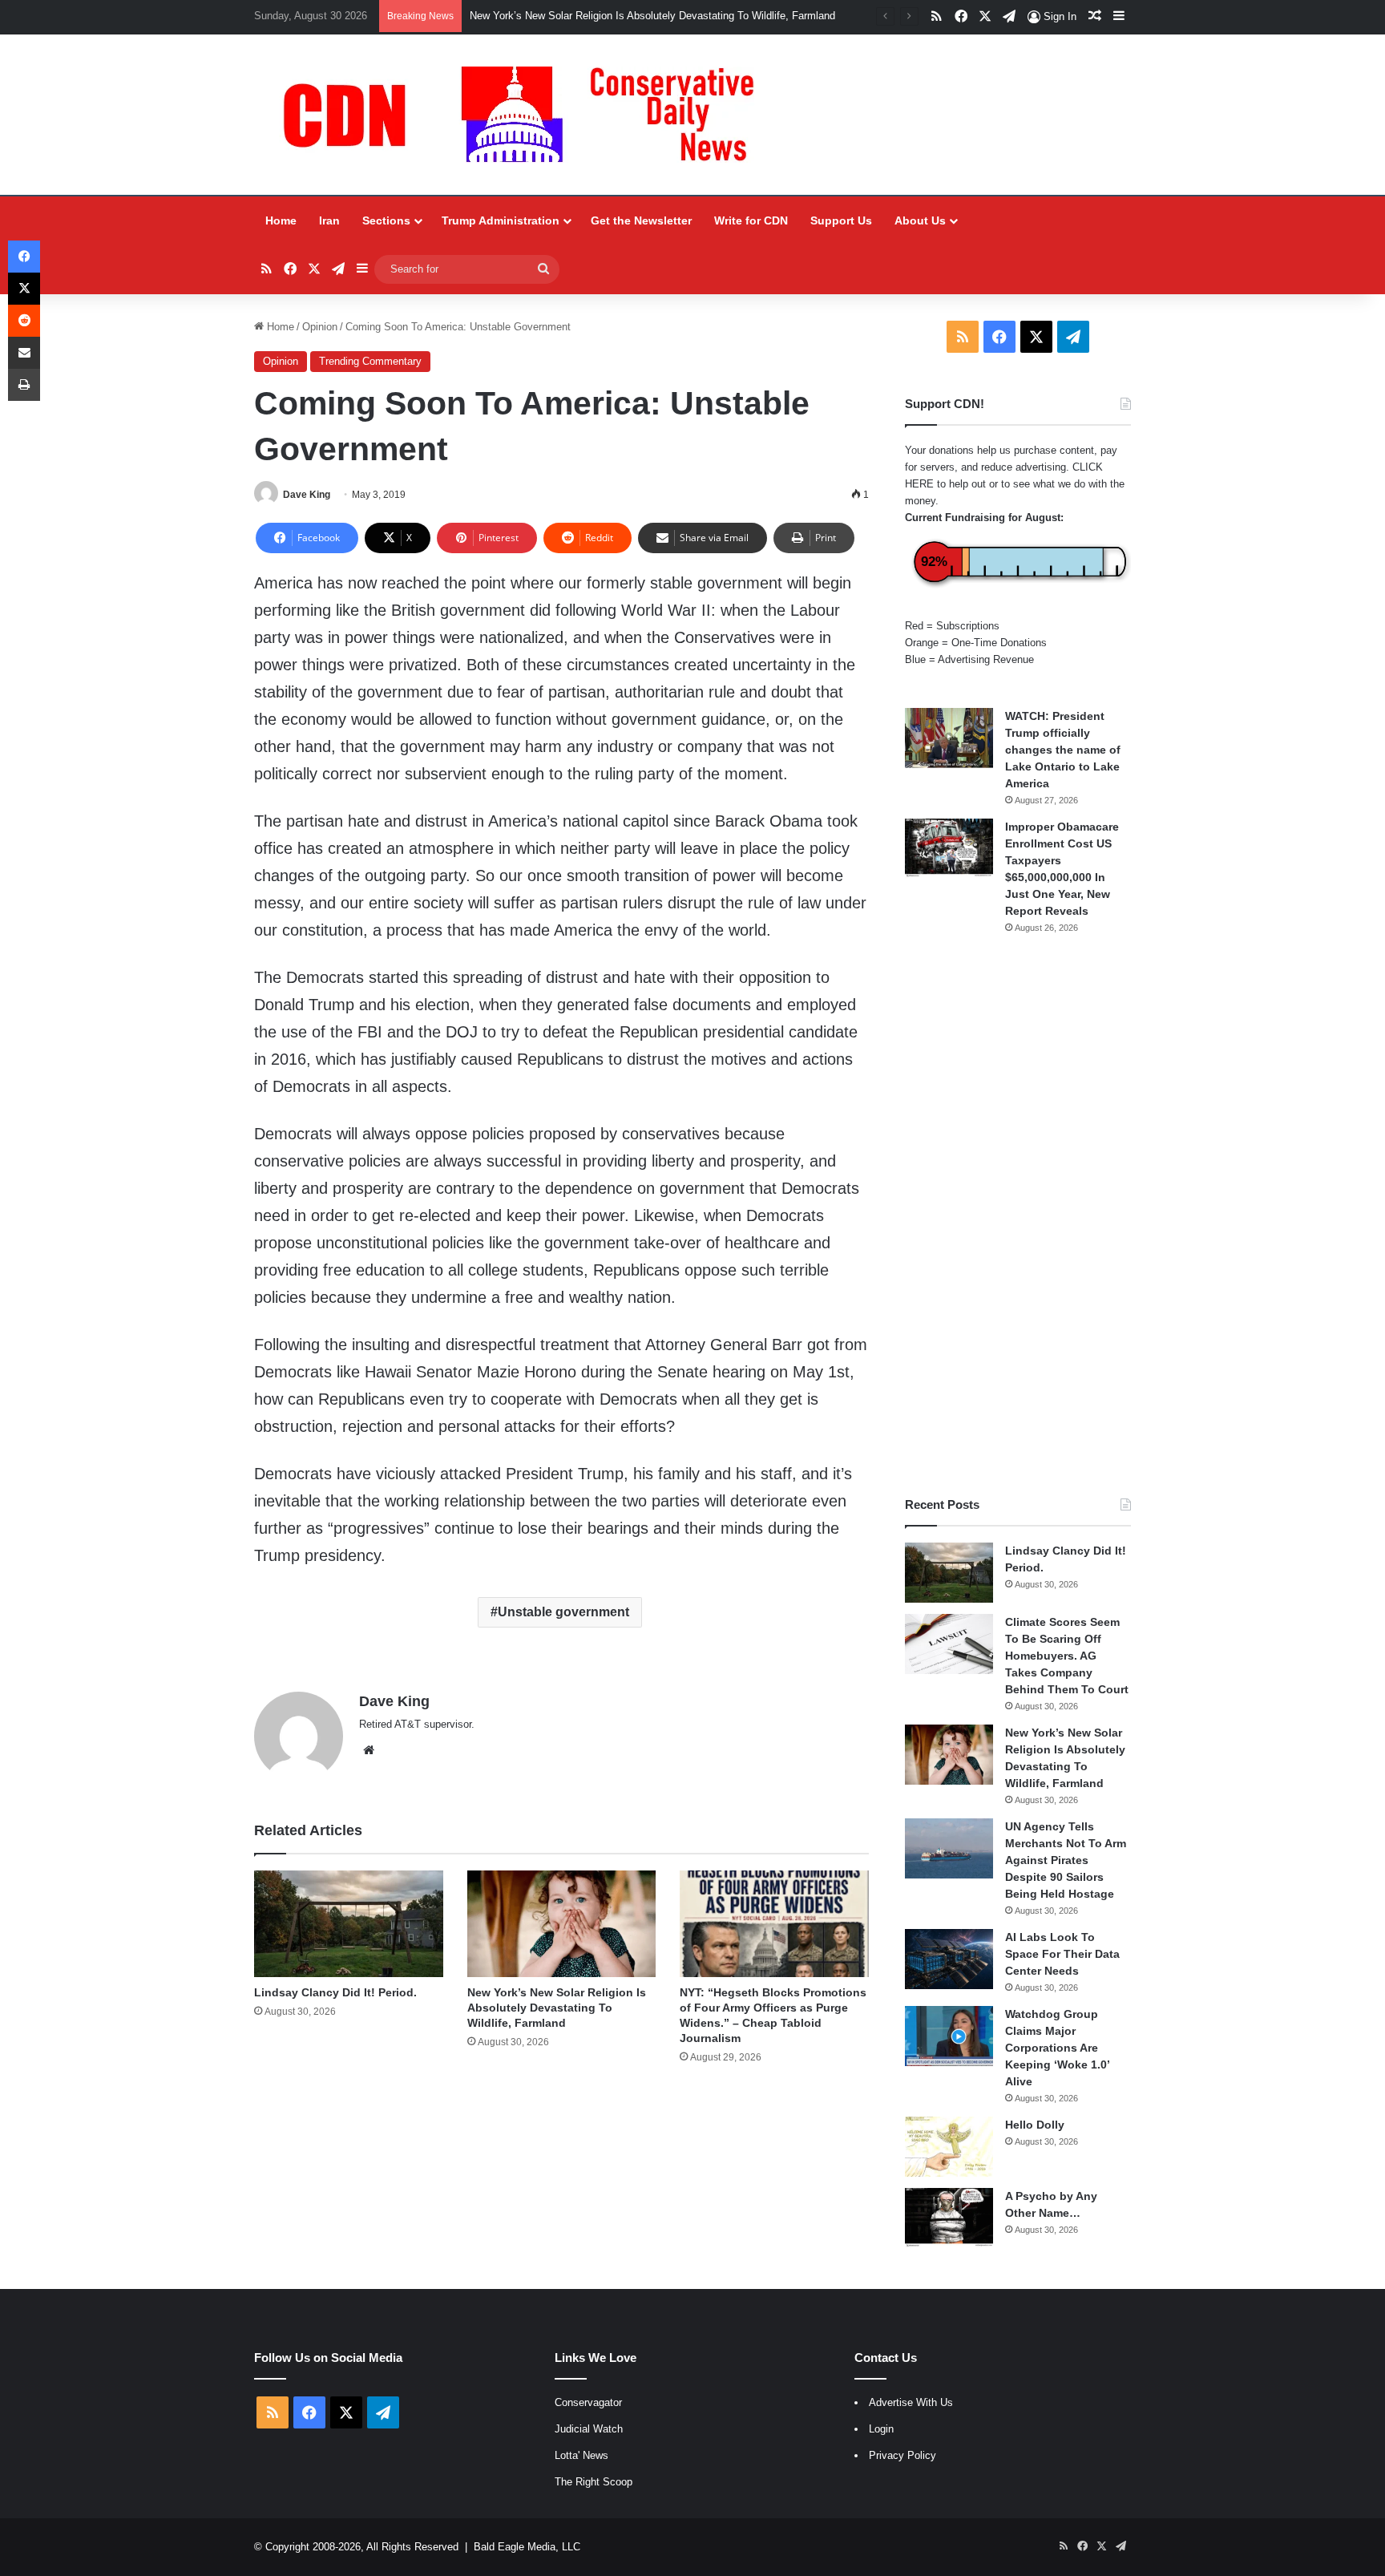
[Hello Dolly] (949, 2147)
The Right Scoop (594, 2482)
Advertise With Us (911, 2402)
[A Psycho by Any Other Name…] (949, 2218)
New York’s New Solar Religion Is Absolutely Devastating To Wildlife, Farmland (652, 16)
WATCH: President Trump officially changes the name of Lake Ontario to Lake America (1063, 750)
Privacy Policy (902, 2455)
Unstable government (563, 1612)
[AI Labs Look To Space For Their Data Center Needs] (949, 1959)
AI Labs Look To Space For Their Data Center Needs (1062, 1954)
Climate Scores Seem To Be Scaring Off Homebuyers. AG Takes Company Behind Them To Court (1067, 1656)
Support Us (841, 220)
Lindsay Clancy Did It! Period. (335, 1992)
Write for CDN (751, 220)
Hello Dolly (1035, 2125)
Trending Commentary (370, 361)
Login (881, 2429)
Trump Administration (501, 220)
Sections (386, 220)
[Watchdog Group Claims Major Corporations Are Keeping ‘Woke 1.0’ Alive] (949, 2036)
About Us (920, 220)
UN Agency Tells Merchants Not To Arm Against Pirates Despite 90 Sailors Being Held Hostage (1066, 1860)
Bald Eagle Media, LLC (527, 2547)
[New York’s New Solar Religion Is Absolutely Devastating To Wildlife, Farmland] (561, 1924)
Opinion (320, 327)
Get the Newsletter (641, 220)
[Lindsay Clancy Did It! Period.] (348, 1924)
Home (281, 220)
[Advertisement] (1018, 1215)
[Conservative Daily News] (527, 115)
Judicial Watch (589, 2429)
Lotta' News (581, 2455)
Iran (329, 220)
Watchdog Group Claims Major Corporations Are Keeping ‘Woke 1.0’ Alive (1057, 2048)
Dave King (307, 495)
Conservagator (588, 2402)
